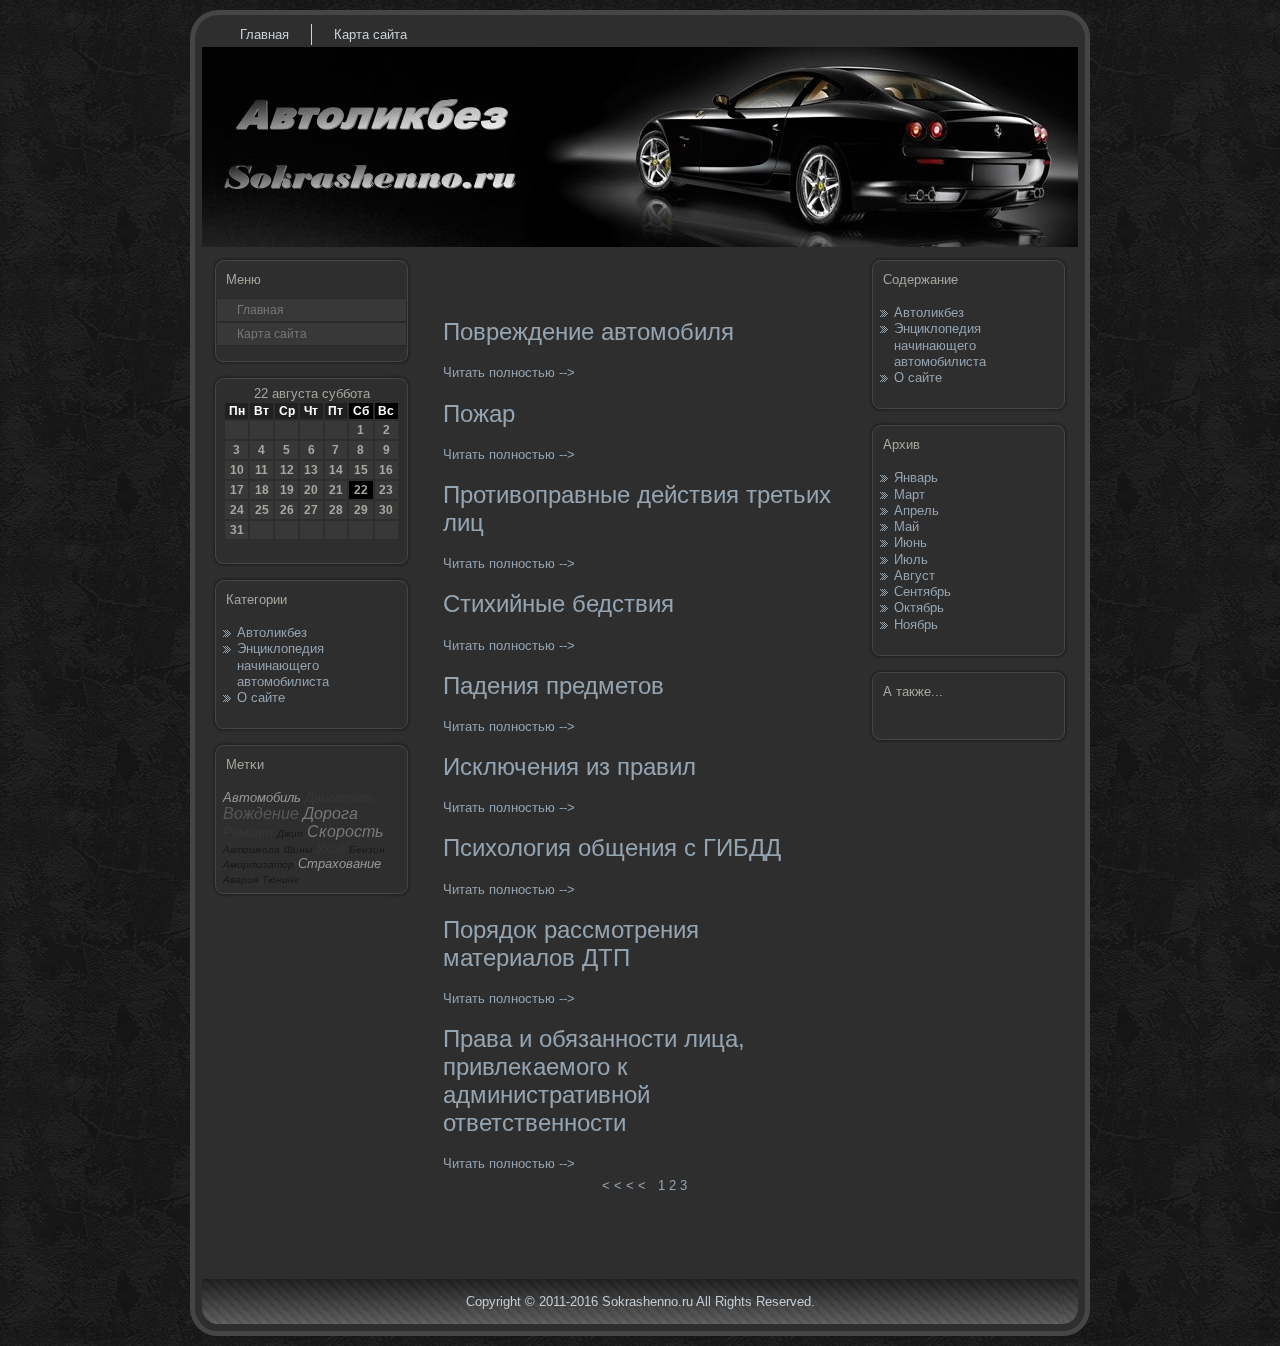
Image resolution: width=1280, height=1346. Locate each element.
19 (287, 490)
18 (262, 490)
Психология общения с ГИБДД (612, 847)
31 (237, 530)
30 (386, 510)
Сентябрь (922, 591)
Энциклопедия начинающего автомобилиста (283, 665)
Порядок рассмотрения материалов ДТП (571, 943)
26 (287, 510)
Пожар (479, 413)
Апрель (916, 510)
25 (262, 510)
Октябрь (919, 607)
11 (261, 470)
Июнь (910, 542)
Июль (911, 559)
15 (361, 470)
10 (237, 470)
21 (336, 490)
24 (237, 510)
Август (914, 575)
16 (386, 470)
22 (361, 490)
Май (906, 526)
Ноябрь (916, 624)
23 (386, 490)
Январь (916, 477)
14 (336, 470)
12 (287, 470)
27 (311, 510)
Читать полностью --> (509, 372)
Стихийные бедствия (558, 603)
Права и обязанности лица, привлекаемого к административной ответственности (594, 1080)
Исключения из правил (569, 766)
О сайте (261, 697)
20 (311, 490)
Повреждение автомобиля (588, 331)
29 (361, 510)
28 (336, 510)
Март (909, 494)
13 (311, 470)
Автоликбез (272, 632)
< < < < (624, 1185)
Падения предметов (553, 685)
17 (237, 490)
